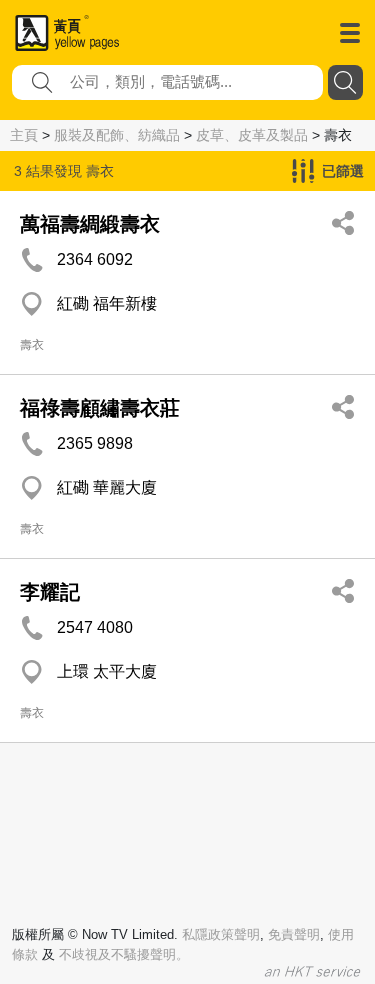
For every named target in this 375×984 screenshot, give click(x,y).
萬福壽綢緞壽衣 (90, 224)
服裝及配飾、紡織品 (117, 135)
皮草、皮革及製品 (252, 135)
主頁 (24, 135)
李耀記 (50, 592)
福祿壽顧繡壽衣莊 (100, 408)
